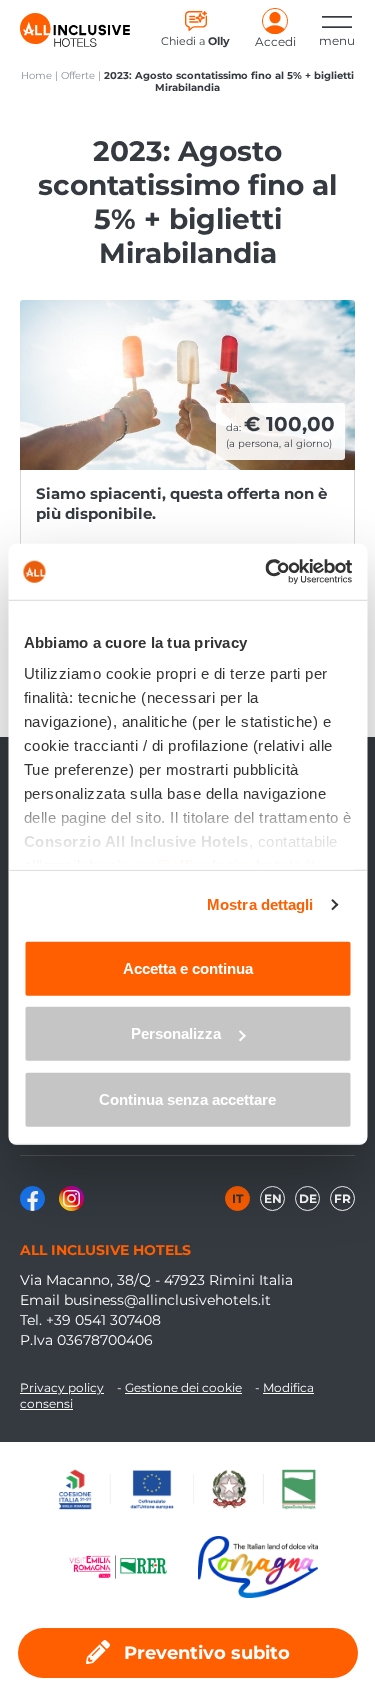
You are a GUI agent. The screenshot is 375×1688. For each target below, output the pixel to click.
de (308, 1198)
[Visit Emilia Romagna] (128, 1567)
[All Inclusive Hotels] (75, 30)
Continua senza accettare (187, 1098)
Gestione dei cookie (183, 1387)
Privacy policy (62, 1387)
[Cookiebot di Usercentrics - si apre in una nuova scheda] (267, 572)
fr (342, 1198)
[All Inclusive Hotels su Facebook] (34, 1206)
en (273, 1198)
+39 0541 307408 (103, 1320)
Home (36, 75)
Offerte (78, 75)
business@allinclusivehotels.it (167, 1300)
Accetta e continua (188, 967)
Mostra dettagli (260, 904)
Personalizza (176, 1033)
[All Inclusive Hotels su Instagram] (71, 1206)
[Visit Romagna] (258, 1567)
